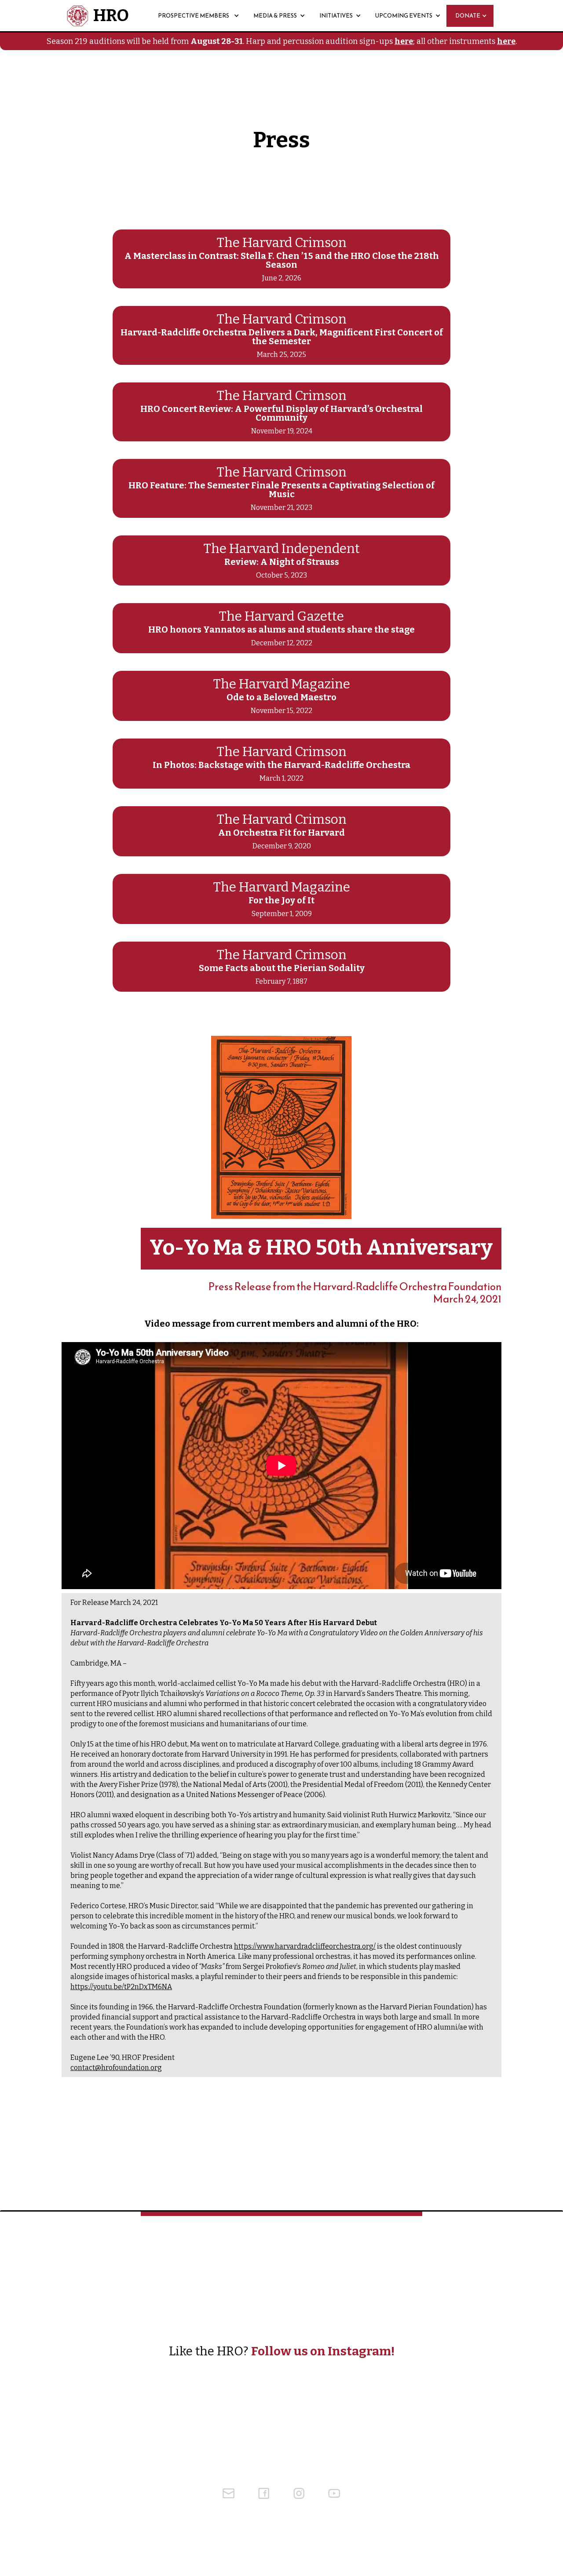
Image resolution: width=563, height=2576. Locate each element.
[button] (137, 16)
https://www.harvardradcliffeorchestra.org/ (305, 1946)
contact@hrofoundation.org (116, 2068)
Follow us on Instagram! (323, 2351)
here (404, 41)
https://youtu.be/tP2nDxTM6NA (121, 1987)
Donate (468, 16)
